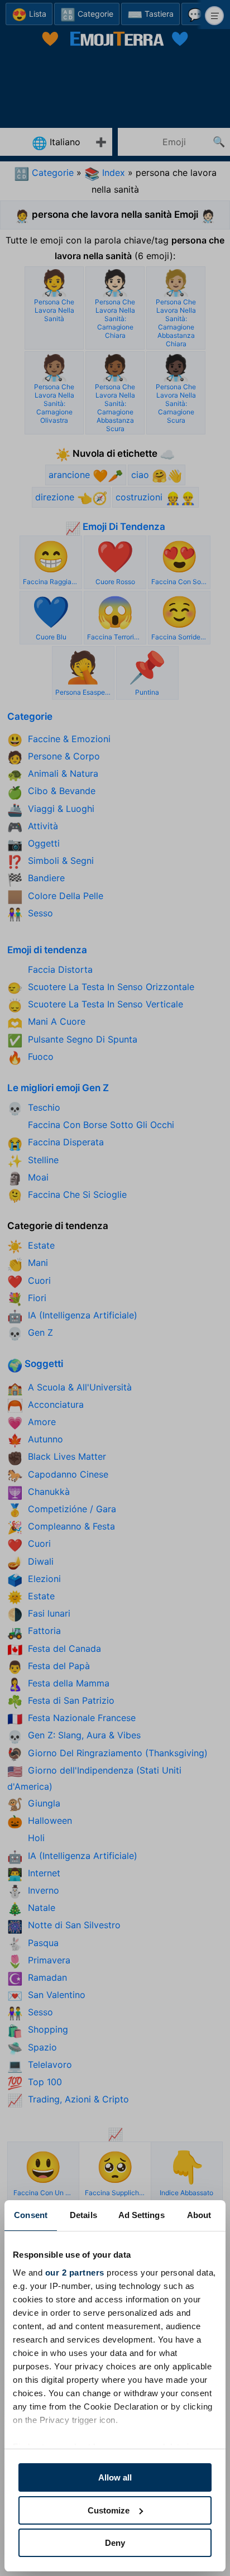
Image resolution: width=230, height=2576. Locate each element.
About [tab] (199, 2215)
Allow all (115, 2477)
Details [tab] (83, 2215)
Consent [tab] (31, 2215)
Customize (109, 2510)
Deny (115, 2543)
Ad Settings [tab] (142, 2215)
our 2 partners (75, 2272)
